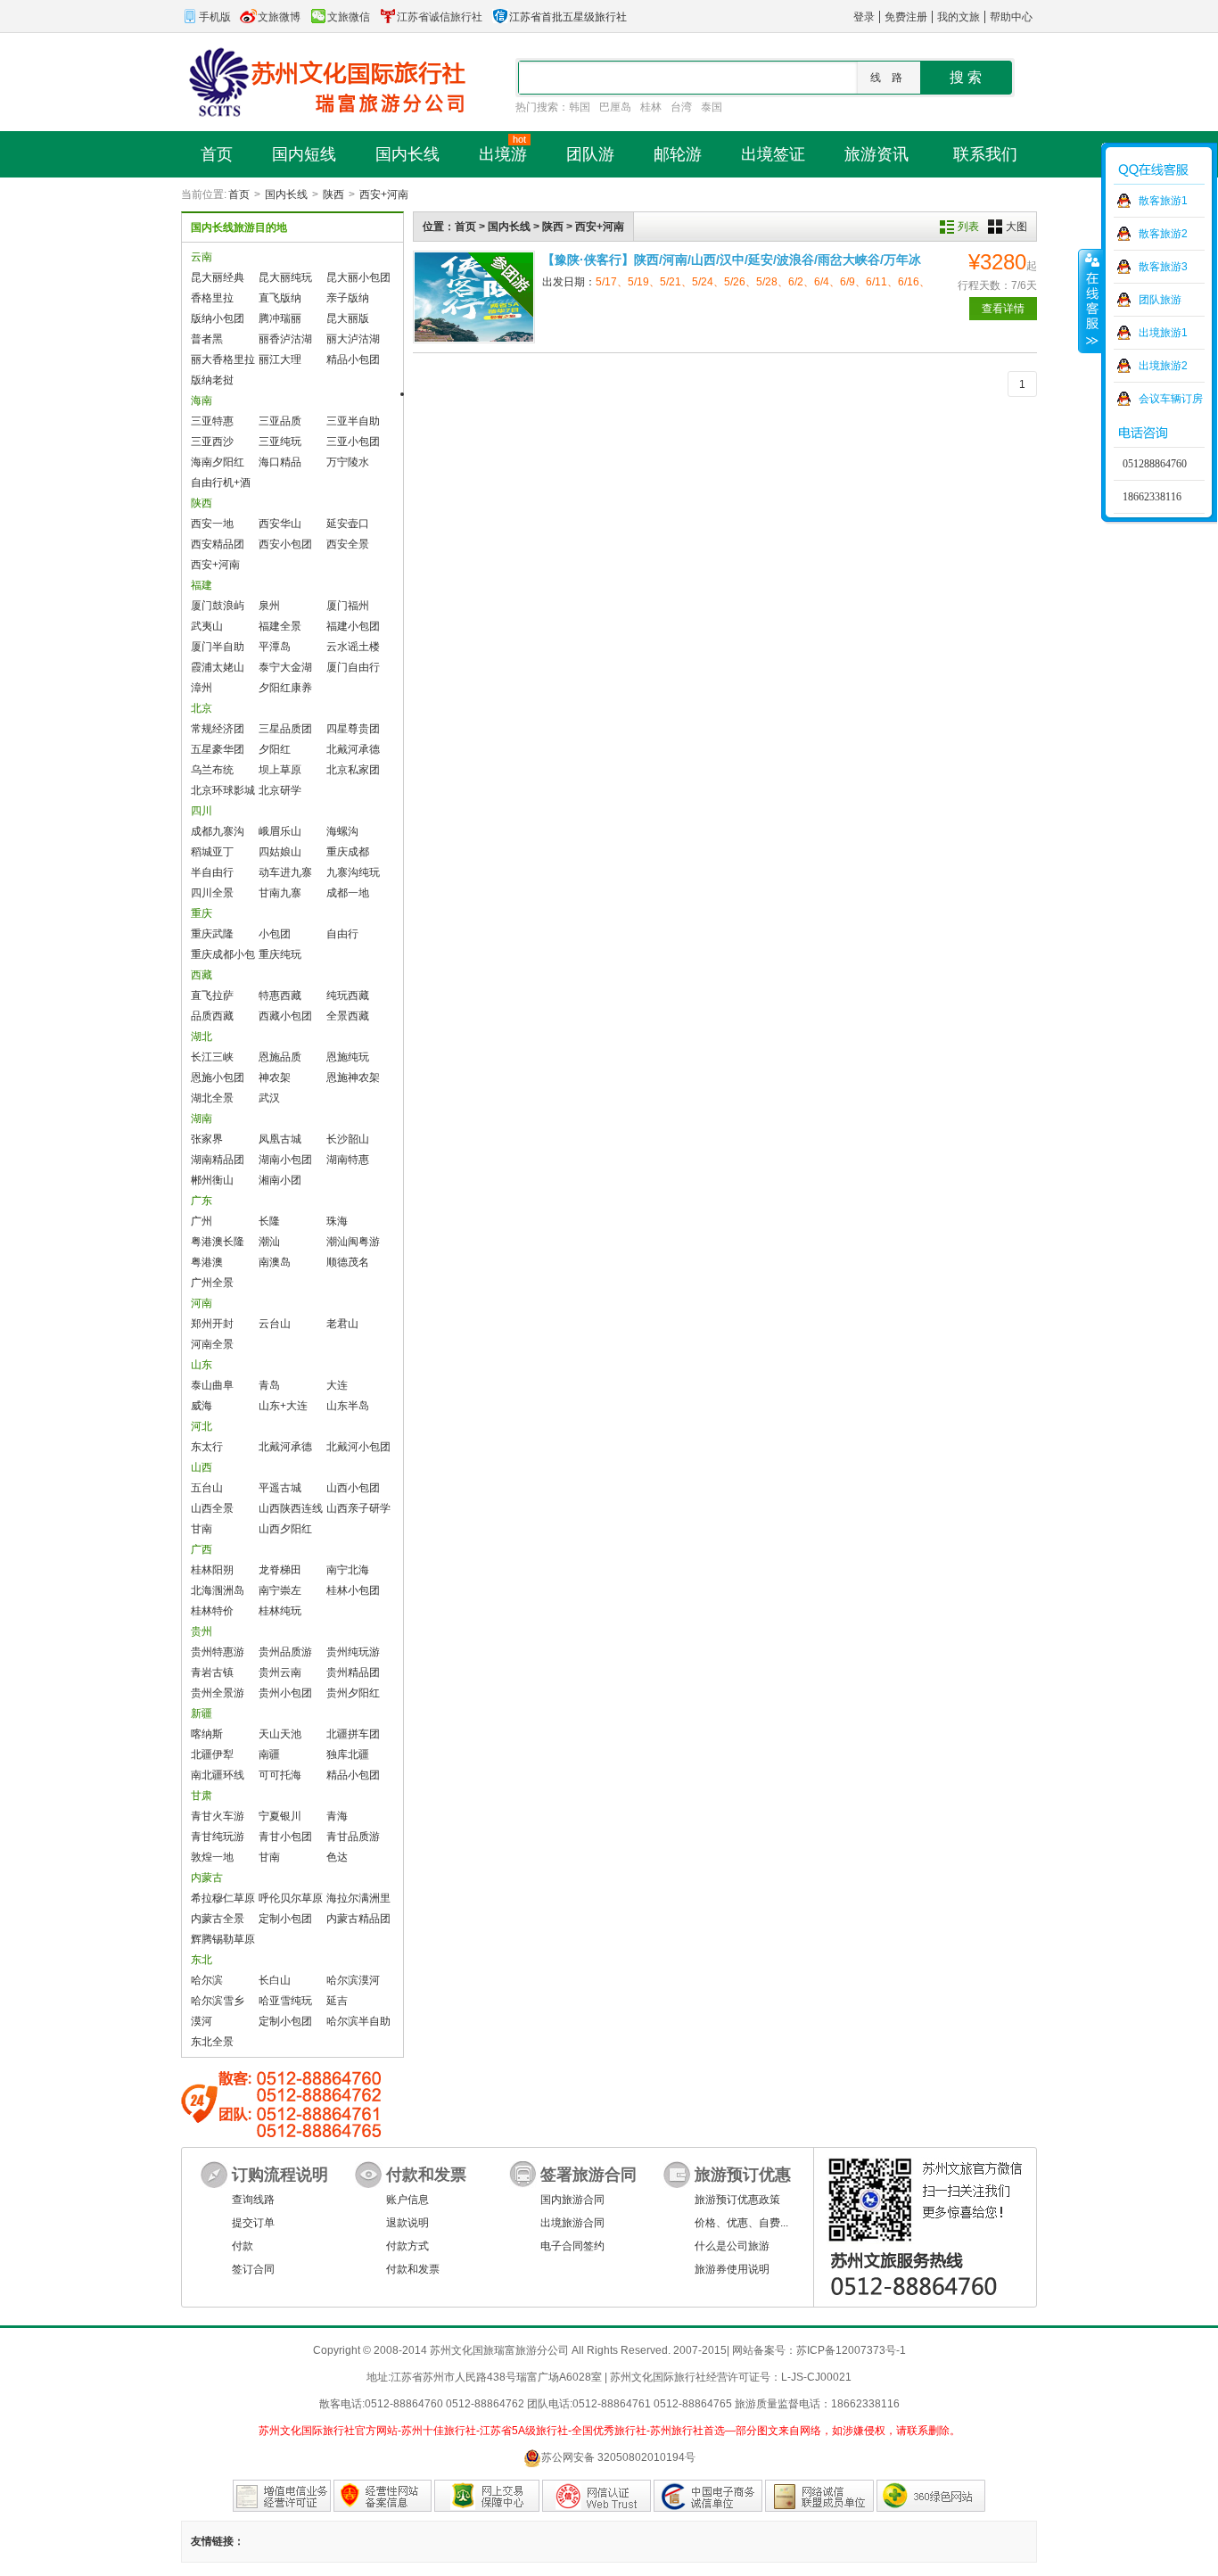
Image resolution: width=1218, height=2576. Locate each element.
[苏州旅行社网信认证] (597, 2496)
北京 (202, 708)
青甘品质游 (353, 1837)
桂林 (651, 107)
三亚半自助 (353, 421)
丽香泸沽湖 (285, 339)
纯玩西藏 (348, 995)
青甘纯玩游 (218, 1837)
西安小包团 (285, 544)
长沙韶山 (348, 1139)
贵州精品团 (353, 1672)
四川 (202, 811)
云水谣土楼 (353, 647)
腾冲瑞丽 (280, 318)
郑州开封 (212, 1324)
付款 (243, 2246)
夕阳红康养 (285, 688)
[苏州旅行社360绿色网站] (931, 2496)
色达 (337, 1857)
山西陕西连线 (291, 1508)
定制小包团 (285, 1919)
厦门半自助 (218, 647)
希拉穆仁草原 (223, 1898)
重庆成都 (348, 852)
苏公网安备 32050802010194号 (618, 2457)
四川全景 (212, 893)
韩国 (580, 107)
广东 (202, 1201)
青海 (337, 1816)
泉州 (269, 606)
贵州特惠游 (218, 1652)
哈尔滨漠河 (353, 1980)
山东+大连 (283, 1406)
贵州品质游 (285, 1652)
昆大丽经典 (218, 277)
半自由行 (212, 872)
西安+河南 (384, 194)
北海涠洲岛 (218, 1590)
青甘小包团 (285, 1837)
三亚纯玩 (280, 442)
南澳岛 (275, 1262)
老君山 (342, 1324)
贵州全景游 (218, 1693)
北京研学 (280, 790)
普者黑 (207, 339)
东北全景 (212, 2042)
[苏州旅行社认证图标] (819, 2496)
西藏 (202, 975)
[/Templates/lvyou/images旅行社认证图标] (282, 2496)
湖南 (202, 1119)
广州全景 (212, 1283)
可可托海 (280, 1775)
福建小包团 (353, 626)
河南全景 (212, 1344)
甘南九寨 (280, 893)
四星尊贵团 (353, 729)
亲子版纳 (348, 298)
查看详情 (1003, 309)
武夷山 (207, 626)
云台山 (275, 1324)
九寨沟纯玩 (353, 872)
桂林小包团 (353, 1590)
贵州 (202, 1631)
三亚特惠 (212, 421)
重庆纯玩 (280, 954)
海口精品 (280, 462)
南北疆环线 (218, 1775)
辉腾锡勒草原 (223, 1939)
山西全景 (212, 1508)
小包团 (275, 934)
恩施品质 (280, 1057)
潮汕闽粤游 (353, 1242)
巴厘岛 (615, 107)
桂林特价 (212, 1611)
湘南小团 (280, 1180)
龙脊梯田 (280, 1570)
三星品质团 (285, 729)
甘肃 (202, 1796)
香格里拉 (212, 298)
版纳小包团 (218, 318)
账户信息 (407, 2200)
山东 (202, 1365)
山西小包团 (353, 1488)
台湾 (681, 107)
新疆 (202, 1713)
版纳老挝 (212, 380)
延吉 (337, 2001)
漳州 (202, 688)
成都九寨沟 (218, 831)
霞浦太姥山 (218, 667)
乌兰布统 (212, 770)
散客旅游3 (1163, 267)
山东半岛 (348, 1406)
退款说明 (407, 2223)
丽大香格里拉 (223, 359)
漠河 (202, 2021)
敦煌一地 (212, 1857)
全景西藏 (348, 1016)
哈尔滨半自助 (358, 2021)
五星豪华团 (218, 749)
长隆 (269, 1221)
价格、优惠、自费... (741, 2223)
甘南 (202, 1529)
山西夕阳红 (285, 1529)
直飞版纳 (280, 298)
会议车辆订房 (1171, 399)
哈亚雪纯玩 (285, 2001)
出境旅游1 (1163, 333)
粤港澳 (207, 1262)
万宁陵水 (348, 462)
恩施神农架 (353, 1077)
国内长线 (286, 194)
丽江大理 (280, 359)
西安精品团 (218, 544)
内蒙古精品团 (358, 1919)
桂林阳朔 (212, 1570)
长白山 (275, 1980)
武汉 (269, 1098)
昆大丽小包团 (358, 277)
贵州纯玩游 (353, 1652)
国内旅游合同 (572, 2200)
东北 (202, 1960)
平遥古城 (280, 1488)
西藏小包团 (285, 1016)
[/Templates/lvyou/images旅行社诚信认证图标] (708, 2496)
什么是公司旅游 (732, 2246)
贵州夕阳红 (353, 1693)
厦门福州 (348, 606)
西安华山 (280, 524)
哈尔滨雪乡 (218, 2001)
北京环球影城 (223, 790)
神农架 (275, 1077)
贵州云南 (280, 1672)
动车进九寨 (285, 872)
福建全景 (280, 626)
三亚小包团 (353, 442)
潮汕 (269, 1242)
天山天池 (280, 1734)
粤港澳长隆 (218, 1242)
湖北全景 (212, 1098)
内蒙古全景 (218, 1919)
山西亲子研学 (358, 1508)
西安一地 (212, 524)
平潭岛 (275, 647)
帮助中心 (1011, 17)
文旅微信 (349, 17)
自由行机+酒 (221, 483)
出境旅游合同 (572, 2223)
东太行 (207, 1447)
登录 (864, 17)
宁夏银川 (280, 1816)
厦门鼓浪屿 (218, 606)
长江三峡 (212, 1057)
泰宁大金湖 (285, 667)
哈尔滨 (207, 1980)
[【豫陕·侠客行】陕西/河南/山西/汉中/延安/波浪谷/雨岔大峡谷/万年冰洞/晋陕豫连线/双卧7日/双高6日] (474, 297)
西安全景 (348, 544)
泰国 (712, 107)
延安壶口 (348, 524)
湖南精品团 (218, 1160)
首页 (239, 194)
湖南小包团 (285, 1160)
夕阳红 (275, 749)
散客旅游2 (1163, 234)
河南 (202, 1303)
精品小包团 (353, 359)
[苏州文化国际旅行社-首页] (324, 81)
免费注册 (906, 17)
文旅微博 (279, 17)
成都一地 (348, 893)
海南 (202, 400)
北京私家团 (353, 770)
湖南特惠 (348, 1160)
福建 (202, 585)
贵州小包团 (285, 1693)
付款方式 (407, 2246)
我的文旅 (959, 17)
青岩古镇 (212, 1672)
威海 (202, 1406)
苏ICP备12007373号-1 (851, 2350)
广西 (202, 1549)
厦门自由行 (353, 667)
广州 (202, 1221)
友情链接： (218, 2541)
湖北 (202, 1036)
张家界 (207, 1139)
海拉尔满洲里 (358, 1898)
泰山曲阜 (212, 1385)
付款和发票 (413, 2269)
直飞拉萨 (212, 995)
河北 (202, 1426)
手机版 (215, 17)
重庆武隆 (212, 934)
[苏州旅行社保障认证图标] (487, 2496)
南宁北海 (348, 1570)
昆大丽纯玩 (285, 277)
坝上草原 (280, 770)
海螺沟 (342, 831)
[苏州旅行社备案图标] (383, 2496)
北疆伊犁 (212, 1754)
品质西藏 (212, 1016)
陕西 (333, 194)
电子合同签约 (572, 2246)
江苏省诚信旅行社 (440, 17)
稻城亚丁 (212, 852)
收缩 (1090, 301)
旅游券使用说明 (732, 2269)
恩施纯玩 (348, 1057)
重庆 (202, 913)
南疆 (269, 1754)
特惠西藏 (280, 995)
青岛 (269, 1385)
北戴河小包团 (358, 1447)
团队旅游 (1160, 300)
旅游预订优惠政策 (737, 2200)
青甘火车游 (218, 1816)
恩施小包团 (218, 1077)
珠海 (337, 1221)
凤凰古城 (280, 1139)
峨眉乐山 (280, 831)
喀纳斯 (207, 1734)
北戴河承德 (353, 749)
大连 (337, 1385)
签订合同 (253, 2269)
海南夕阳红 (218, 462)
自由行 (342, 934)
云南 (202, 257)
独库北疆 (348, 1754)
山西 (202, 1467)
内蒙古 (207, 1878)
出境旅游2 (1163, 366)
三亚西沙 (212, 442)
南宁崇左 (280, 1590)
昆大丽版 (348, 318)
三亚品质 (280, 421)
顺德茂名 (348, 1262)
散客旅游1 (1163, 201)
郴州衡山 (212, 1180)
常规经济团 (218, 729)
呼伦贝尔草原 (291, 1898)
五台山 (207, 1488)
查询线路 (253, 2200)
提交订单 (253, 2223)
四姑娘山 (280, 852)
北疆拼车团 (353, 1734)
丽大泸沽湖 (353, 339)
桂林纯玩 (280, 1611)
